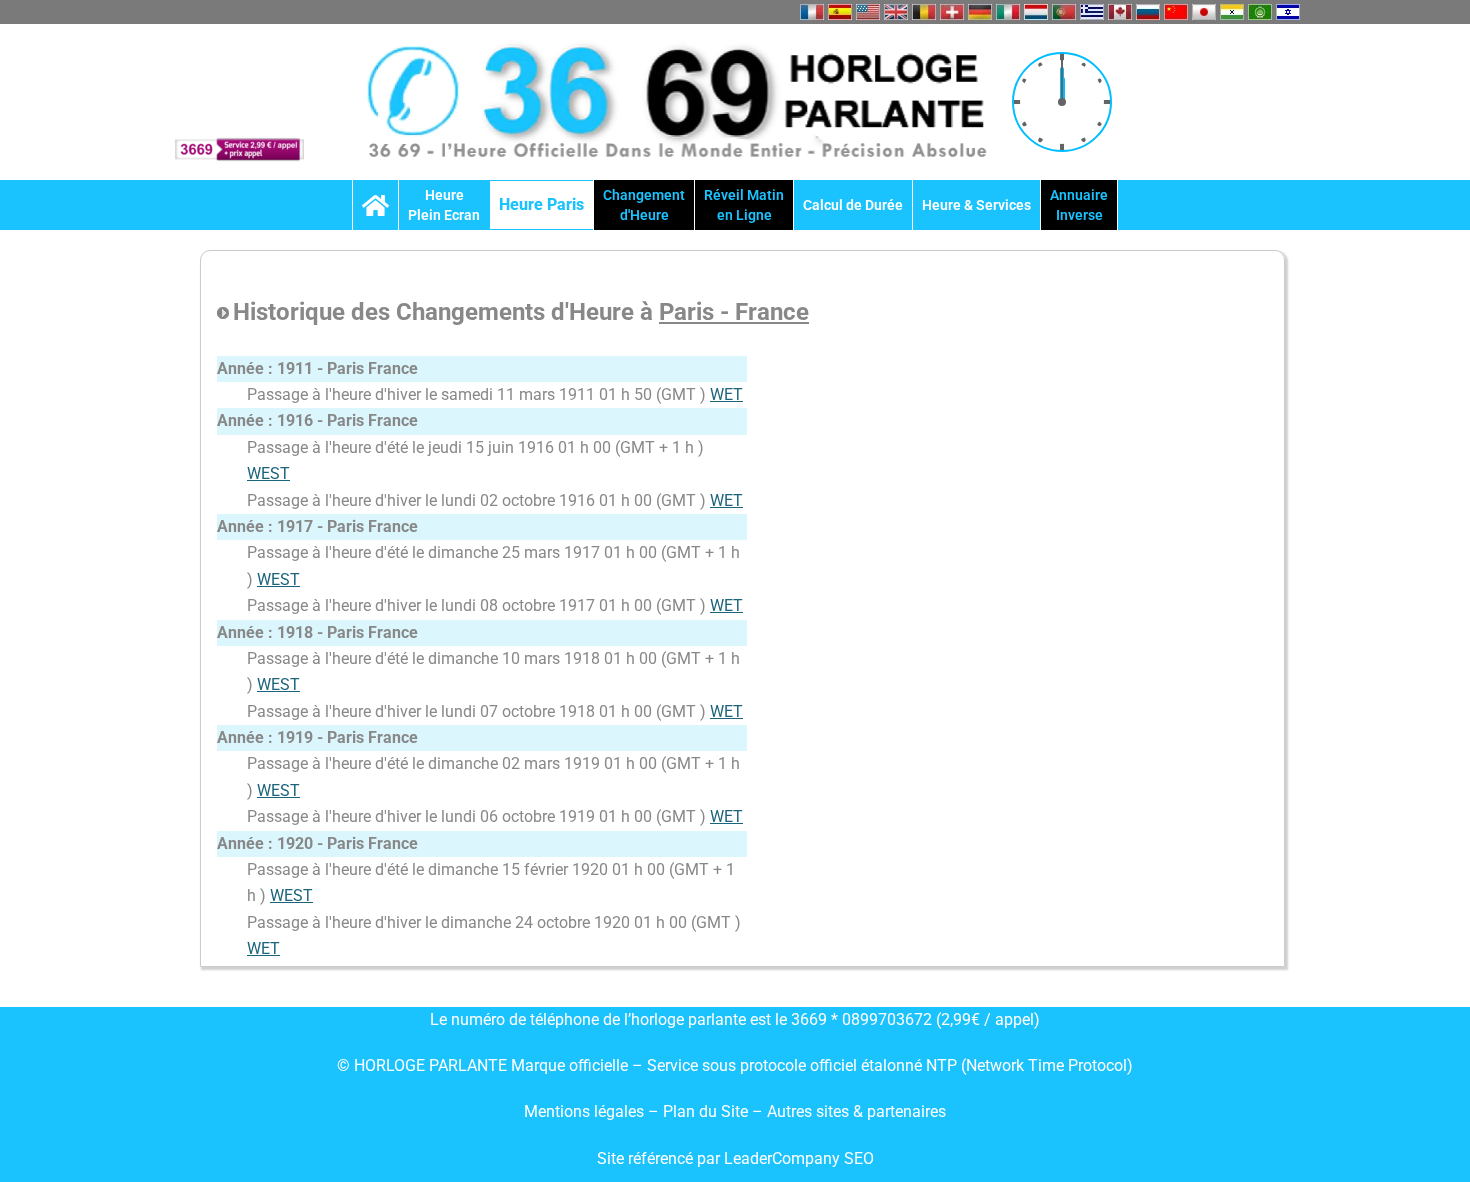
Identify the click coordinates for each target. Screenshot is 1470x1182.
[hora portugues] (1064, 12)
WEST (268, 473)
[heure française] (812, 12)
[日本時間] (1204, 12)
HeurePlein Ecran (444, 205)
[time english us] (868, 12)
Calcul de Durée (853, 205)
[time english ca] (1120, 12)
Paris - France (734, 312)
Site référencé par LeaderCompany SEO (735, 1158)
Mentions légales (584, 1111)
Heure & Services (976, 205)
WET (726, 394)
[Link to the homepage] (375, 205)
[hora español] (840, 12)
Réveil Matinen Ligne (744, 205)
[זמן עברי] (1288, 12)
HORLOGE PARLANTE (430, 1065)
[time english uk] (896, 12)
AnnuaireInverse (1079, 205)
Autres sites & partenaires (856, 1111)
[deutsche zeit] (980, 12)
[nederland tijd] (1036, 12)
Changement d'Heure (644, 205)
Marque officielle (569, 1065)
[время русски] (1148, 12)
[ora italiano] (1008, 12)
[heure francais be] (924, 12)
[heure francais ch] (952, 12)
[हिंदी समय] (1232, 12)
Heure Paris (541, 204)
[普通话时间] (1176, 12)
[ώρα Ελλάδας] (1092, 12)
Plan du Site (707, 1111)
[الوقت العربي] (1260, 12)
